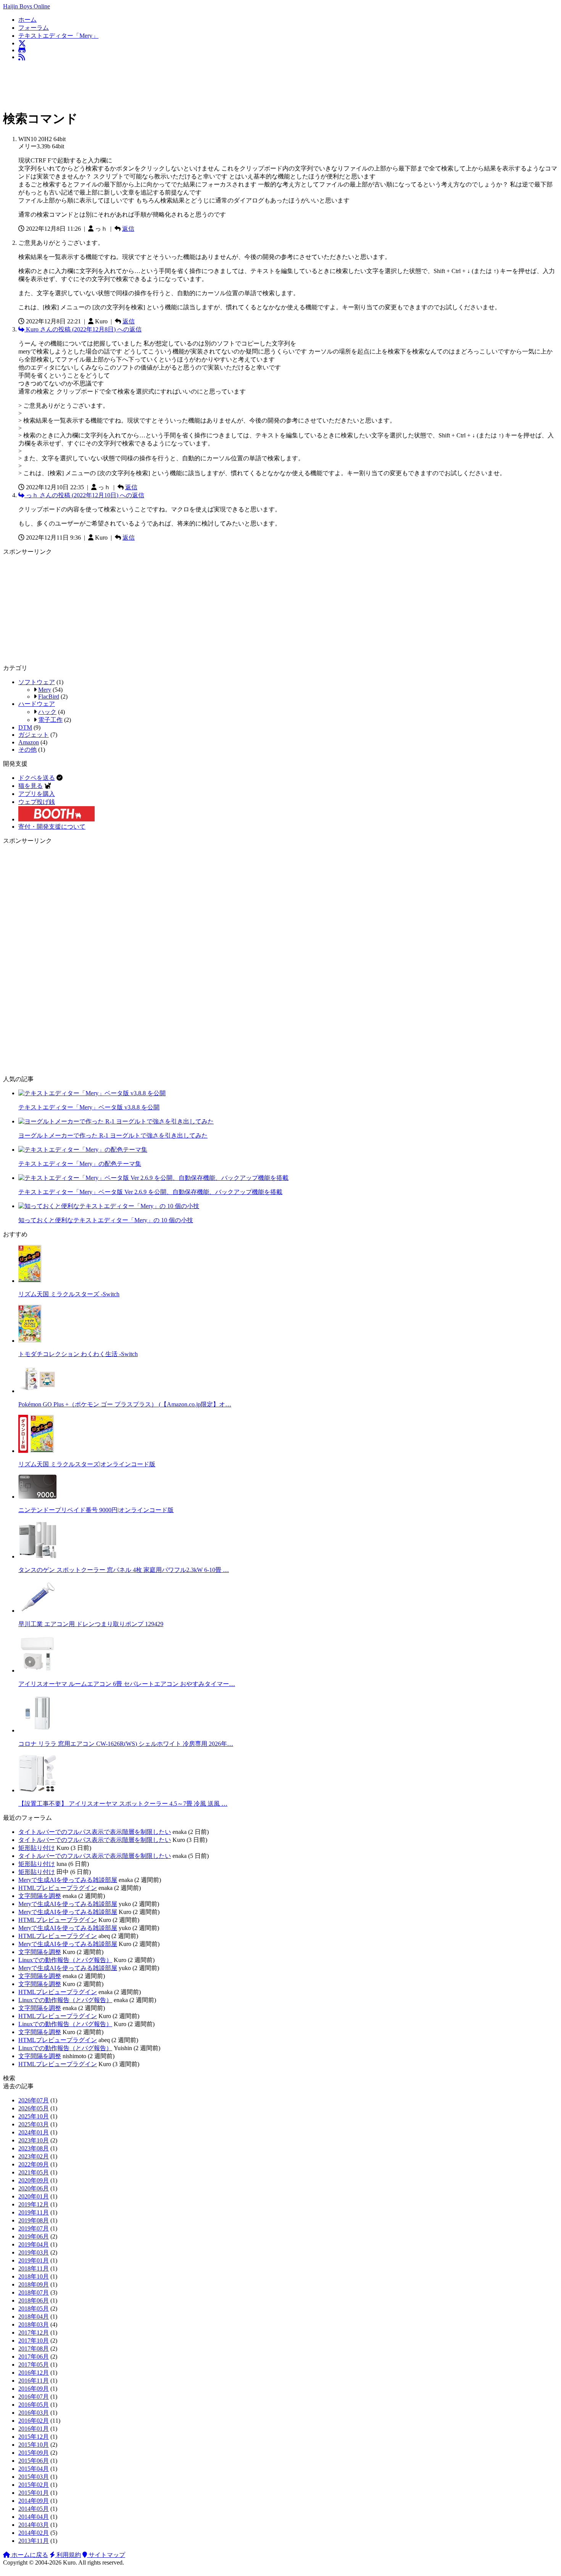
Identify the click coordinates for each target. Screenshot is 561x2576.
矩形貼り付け (37, 1848)
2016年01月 (34, 2429)
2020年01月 (34, 2196)
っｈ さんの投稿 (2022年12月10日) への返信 (84, 495)
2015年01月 (34, 2493)
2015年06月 (34, 2461)
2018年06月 (34, 2300)
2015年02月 (34, 2485)
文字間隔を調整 (40, 1896)
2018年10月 (34, 2276)
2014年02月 (34, 2533)
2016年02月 (34, 2421)
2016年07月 (34, 2397)
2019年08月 (34, 2220)
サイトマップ (106, 2555)
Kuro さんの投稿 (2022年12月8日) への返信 (83, 329)
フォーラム (34, 28)
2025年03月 (34, 2124)
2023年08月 (34, 2148)
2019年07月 (34, 2228)
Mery (45, 690)
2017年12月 (34, 2333)
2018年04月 (34, 2316)
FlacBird (49, 697)
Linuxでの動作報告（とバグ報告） (65, 1960)
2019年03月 (34, 2252)
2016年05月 (34, 2405)
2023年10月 (34, 2140)
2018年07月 (34, 2292)
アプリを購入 (37, 794)
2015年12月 (34, 2437)
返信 (128, 229)
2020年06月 (34, 2188)
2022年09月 (34, 2164)
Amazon (29, 742)
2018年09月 (34, 2284)
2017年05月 (34, 2365)
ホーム (27, 20)
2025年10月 (34, 2116)
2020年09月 (34, 2180)
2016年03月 (34, 2413)
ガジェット (34, 735)
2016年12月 (34, 2373)
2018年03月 (34, 2325)
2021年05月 (34, 2172)
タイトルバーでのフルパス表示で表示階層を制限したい (95, 1832)
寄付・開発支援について (52, 827)
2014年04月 (34, 2517)
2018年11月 (34, 2268)
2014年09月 (34, 2501)
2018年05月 (34, 2308)
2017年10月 (34, 2341)
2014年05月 (34, 2509)
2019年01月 (34, 2260)
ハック (47, 712)
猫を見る (31, 786)
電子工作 (50, 720)
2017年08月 (34, 2349)
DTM (25, 727)
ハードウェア (37, 704)
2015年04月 (34, 2469)
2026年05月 (34, 2108)
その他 (27, 750)
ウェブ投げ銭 (37, 802)
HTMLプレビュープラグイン (58, 1888)
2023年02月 (34, 2156)
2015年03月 (34, 2477)
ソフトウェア (37, 682)
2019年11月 (34, 2212)
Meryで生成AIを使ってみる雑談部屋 (68, 1880)
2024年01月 (34, 2132)
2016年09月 (34, 2389)
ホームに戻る (29, 2555)
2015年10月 (34, 2445)
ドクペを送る (37, 778)
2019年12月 (34, 2204)
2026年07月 (34, 2100)
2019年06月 (34, 2236)
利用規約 (68, 2555)
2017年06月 (34, 2357)
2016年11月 (34, 2381)
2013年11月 (34, 2541)
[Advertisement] (142, 84)
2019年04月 (34, 2244)
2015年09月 (34, 2453)
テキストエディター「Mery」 (58, 36)
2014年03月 (34, 2525)
